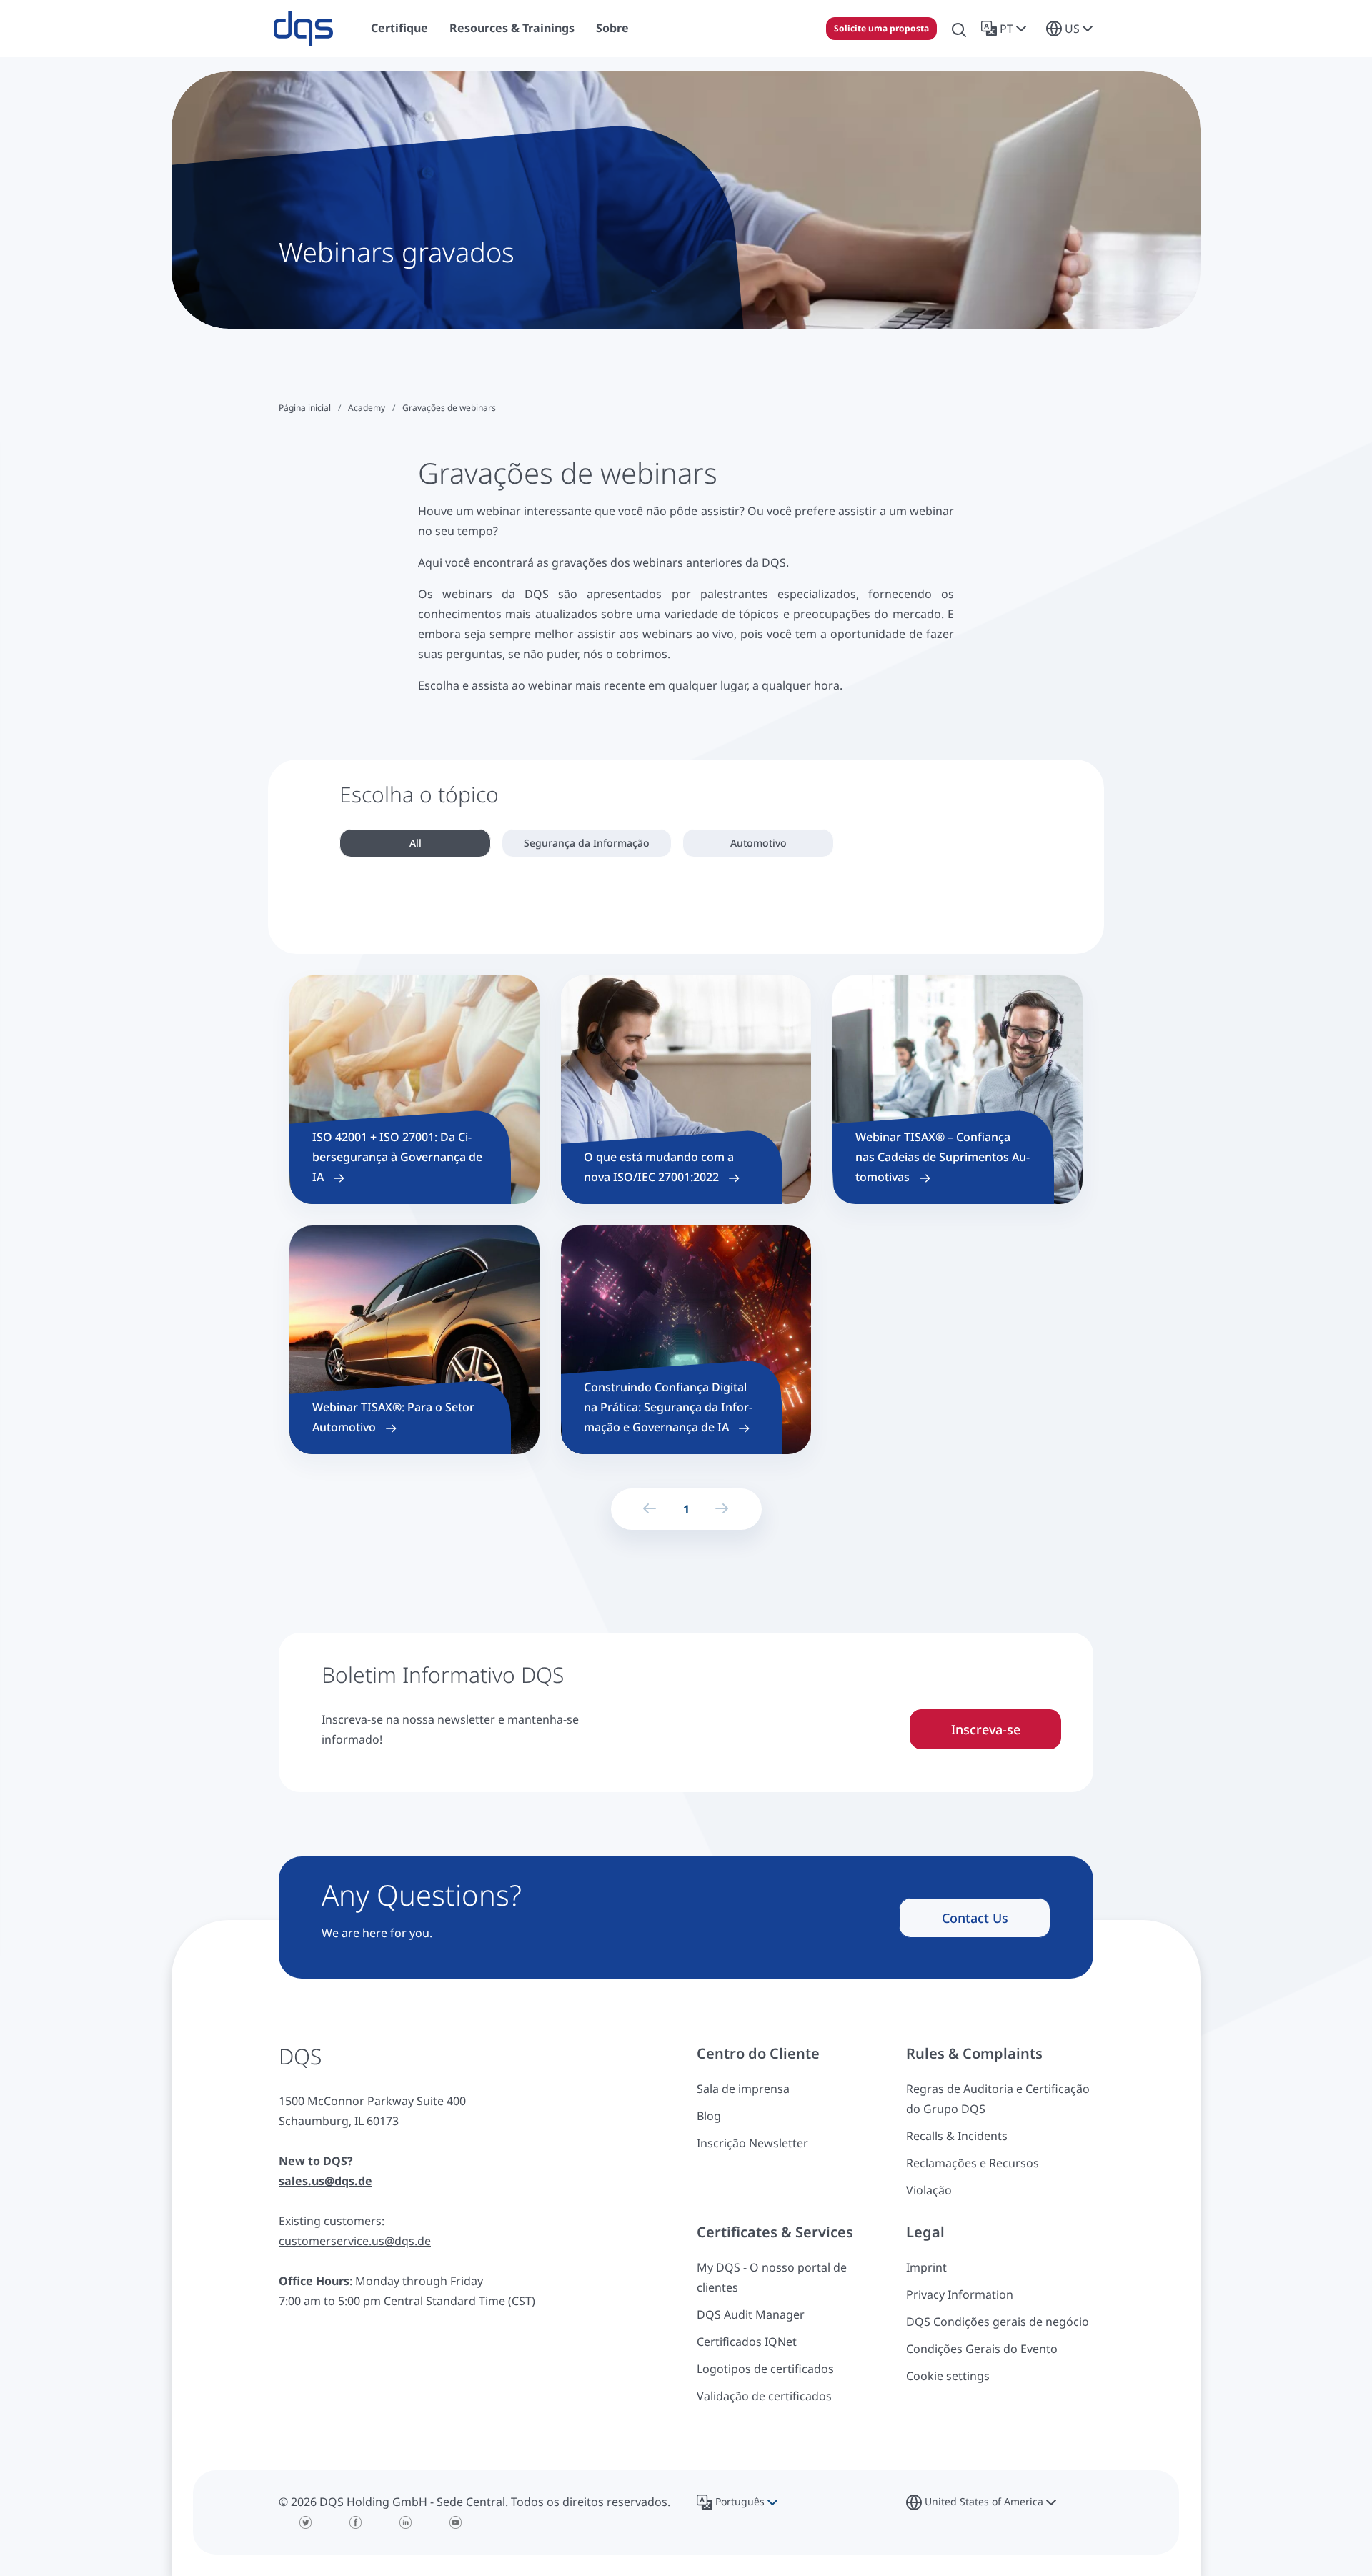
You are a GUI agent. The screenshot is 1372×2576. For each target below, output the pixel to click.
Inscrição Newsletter (752, 2143)
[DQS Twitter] (306, 2522)
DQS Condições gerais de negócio (998, 2322)
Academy (367, 408)
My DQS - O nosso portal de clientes (772, 2277)
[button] (1006, 29)
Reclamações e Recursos (973, 2163)
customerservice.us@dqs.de (355, 2241)
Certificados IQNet (747, 2342)
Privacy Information (960, 2294)
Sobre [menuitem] (612, 28)
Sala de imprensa (743, 2089)
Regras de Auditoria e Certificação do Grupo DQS (998, 2099)
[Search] (959, 29)
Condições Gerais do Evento (982, 2349)
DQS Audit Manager (751, 2314)
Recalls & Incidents (957, 2136)
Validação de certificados (764, 2396)
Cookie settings (948, 2376)
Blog (709, 2116)
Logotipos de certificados (765, 2369)
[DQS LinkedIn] (406, 2522)
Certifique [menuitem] (399, 28)
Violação (929, 2190)
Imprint (926, 2267)
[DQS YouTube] (456, 2522)
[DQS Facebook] (356, 2522)
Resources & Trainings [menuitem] (512, 28)
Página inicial (305, 408)
